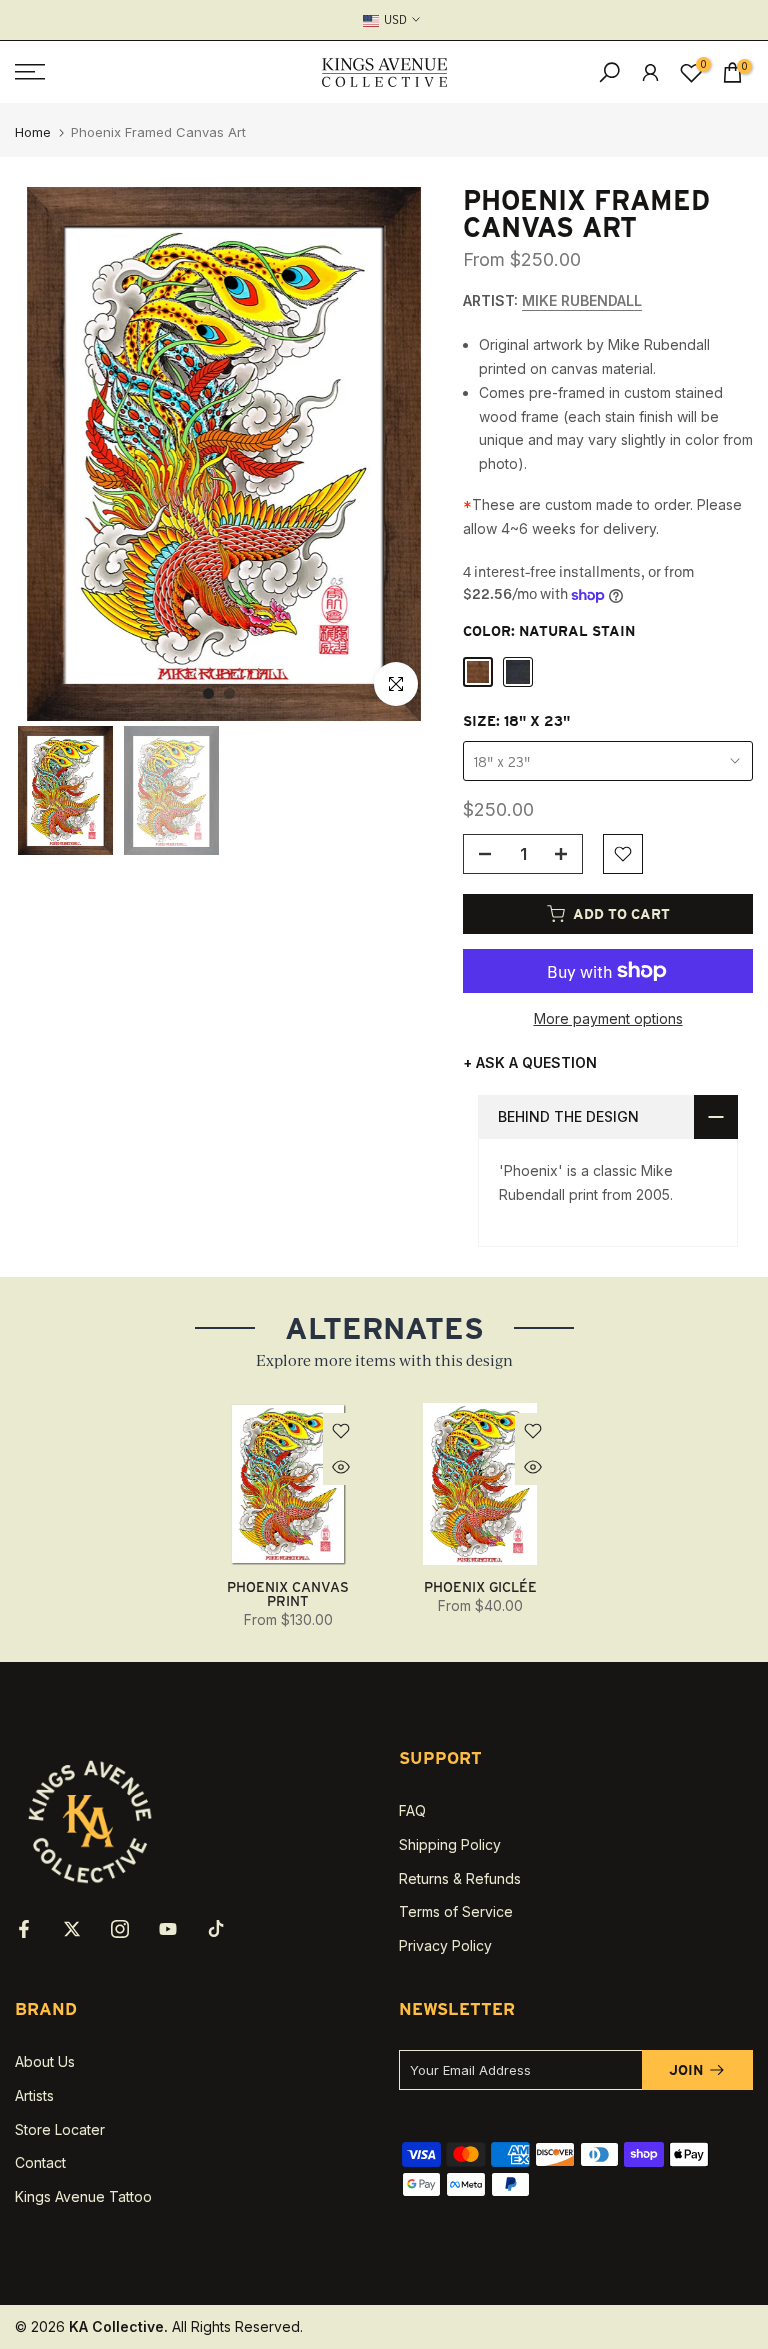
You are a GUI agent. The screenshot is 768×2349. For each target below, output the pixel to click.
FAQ (412, 1810)
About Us (45, 2061)
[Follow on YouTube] (168, 1929)
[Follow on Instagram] (120, 1929)
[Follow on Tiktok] (216, 1929)
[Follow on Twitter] (72, 1929)
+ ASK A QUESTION (530, 1062)
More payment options (608, 1018)
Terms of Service (456, 1911)
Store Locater (60, 2129)
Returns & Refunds (460, 1878)
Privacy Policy (445, 1945)
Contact (40, 2162)
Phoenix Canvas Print (288, 1594)
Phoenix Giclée (480, 1587)
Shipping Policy (450, 1844)
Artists (34, 2095)
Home (33, 132)
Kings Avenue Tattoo (83, 2196)
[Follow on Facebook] (24, 1929)
